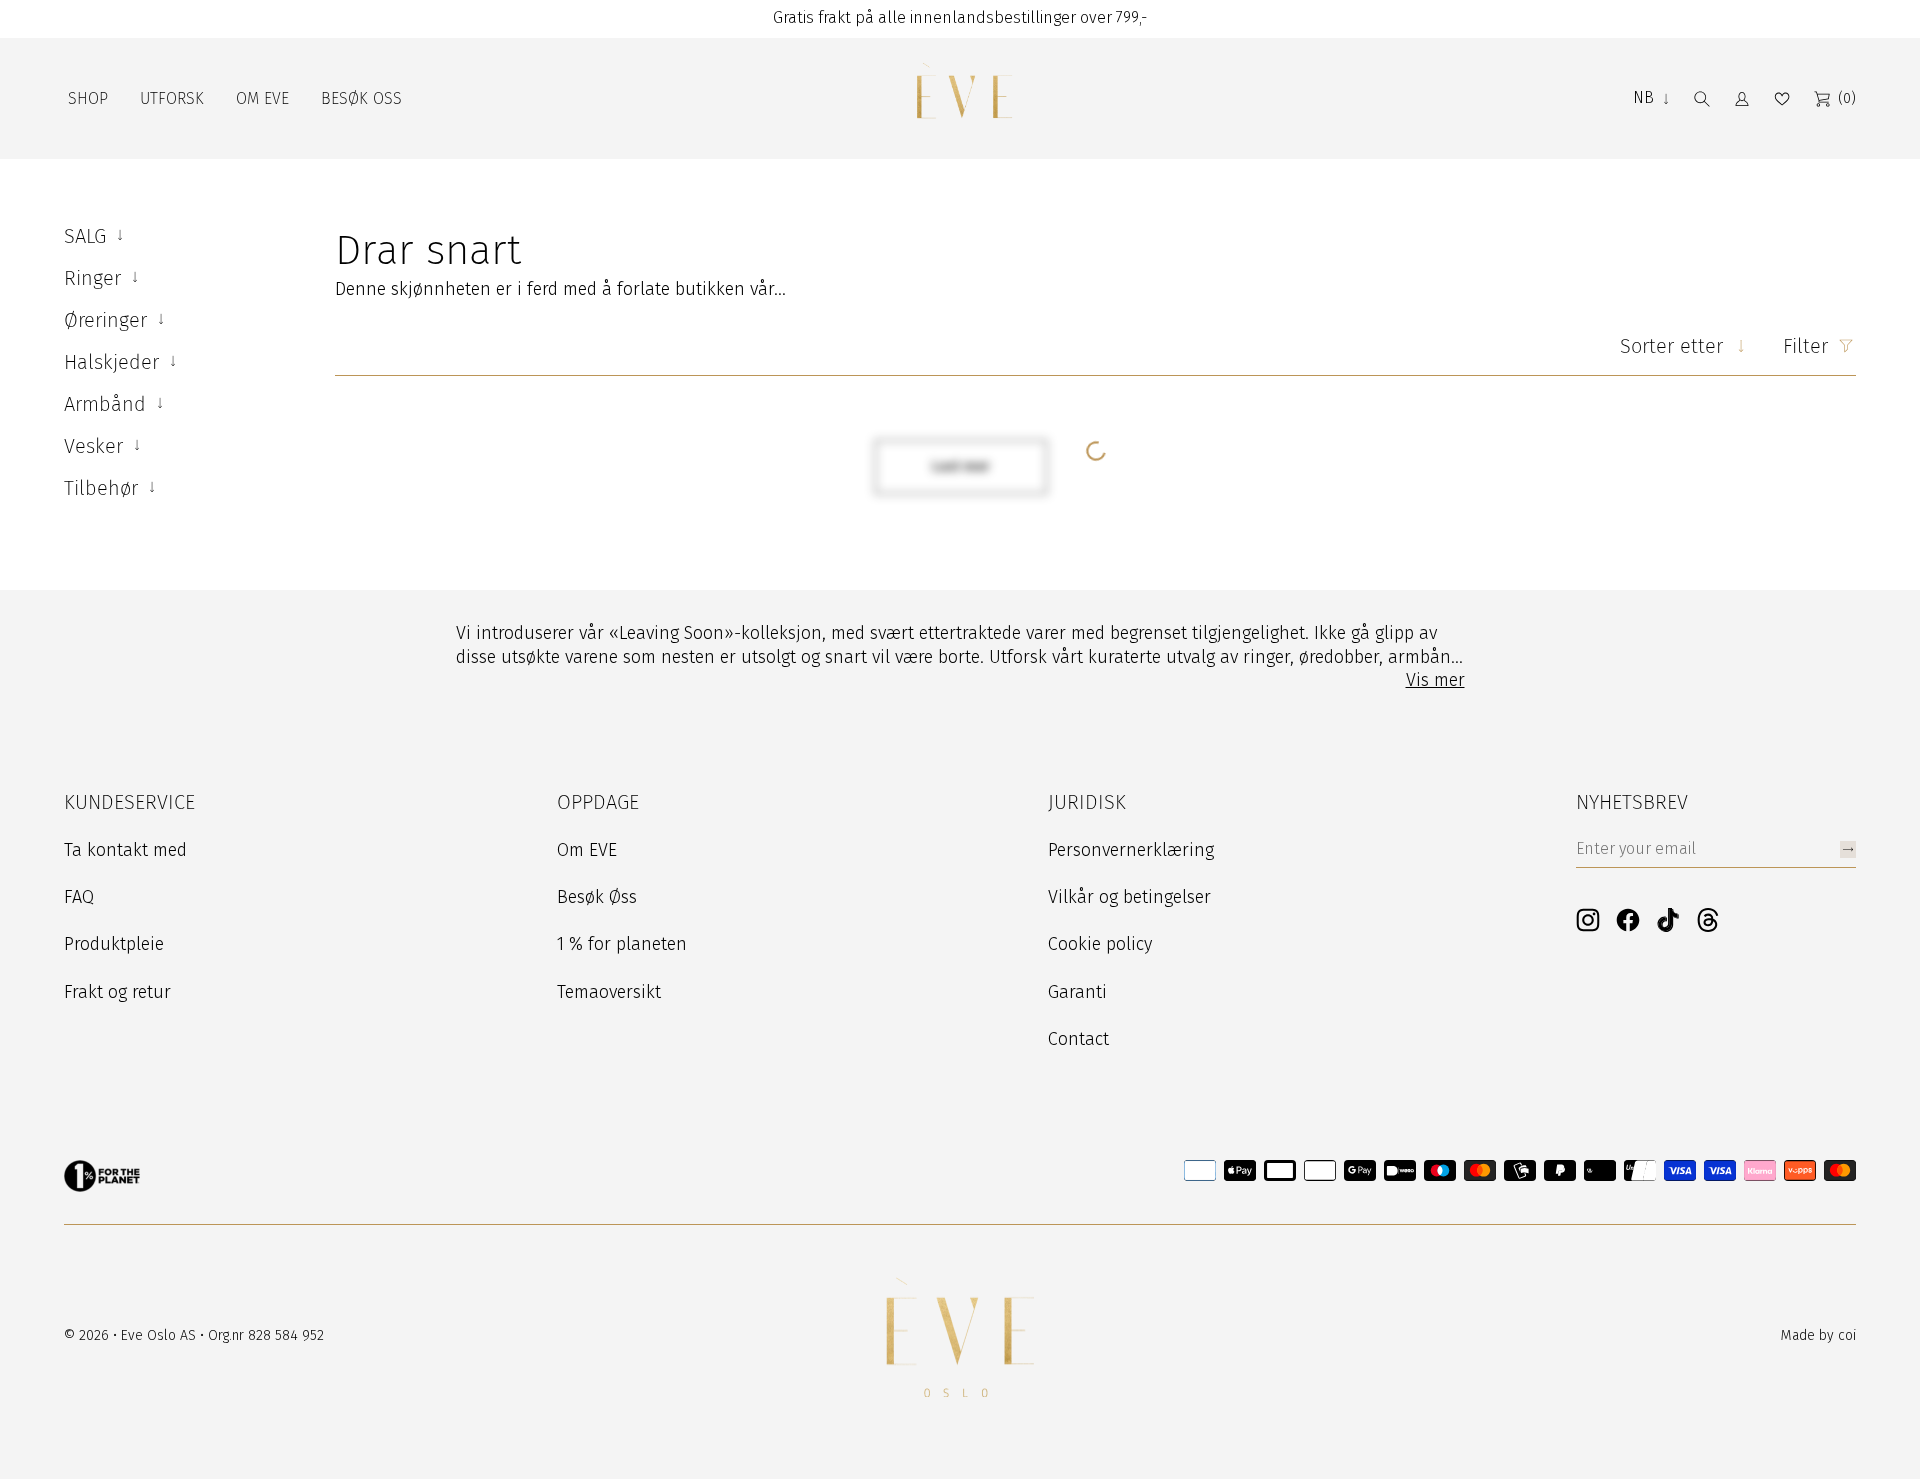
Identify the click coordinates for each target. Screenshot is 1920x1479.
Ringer (95, 278)
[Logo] (964, 98)
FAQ (79, 897)
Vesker (96, 446)
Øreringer (108, 320)
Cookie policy (1100, 944)
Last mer (961, 466)
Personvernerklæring (1131, 850)
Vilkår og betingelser (1129, 897)
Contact (1078, 1039)
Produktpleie (114, 944)
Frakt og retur (117, 992)
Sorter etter (1671, 346)
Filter (1805, 346)
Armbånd (108, 404)
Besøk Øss (597, 897)
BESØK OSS (361, 98)
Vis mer (1435, 680)
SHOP (88, 98)
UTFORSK (172, 98)
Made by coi (1818, 1335)
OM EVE (262, 98)
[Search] (1702, 99)
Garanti (1077, 992)
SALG (88, 236)
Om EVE (587, 850)
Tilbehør (104, 488)
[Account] (1742, 99)
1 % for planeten (622, 944)
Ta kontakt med (125, 850)
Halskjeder (114, 362)
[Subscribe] (1848, 849)
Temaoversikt (609, 992)
